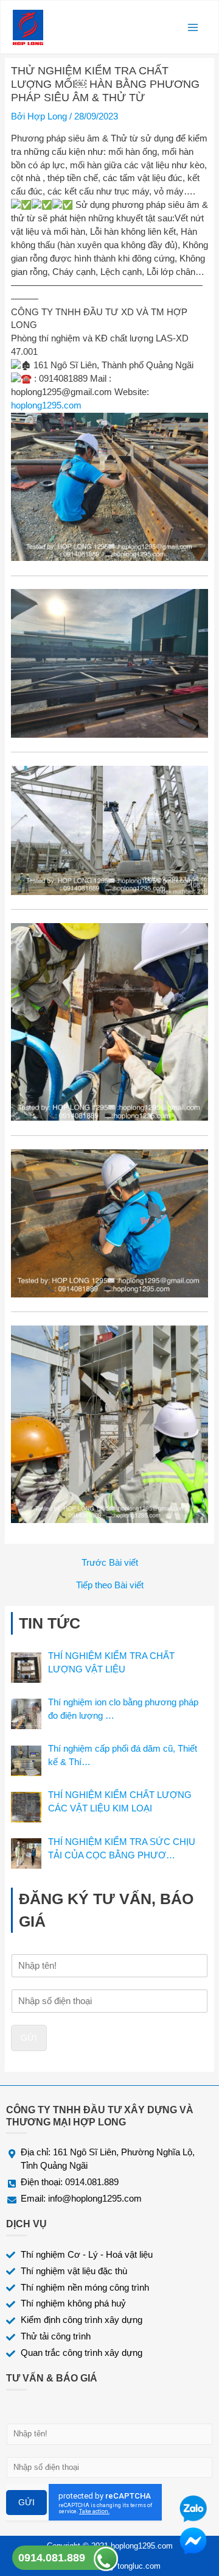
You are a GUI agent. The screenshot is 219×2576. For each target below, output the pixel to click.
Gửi (29, 2038)
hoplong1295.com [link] (46, 405)
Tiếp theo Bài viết (110, 1586)
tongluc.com (139, 2566)
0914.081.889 (52, 2558)
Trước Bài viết (110, 1563)
